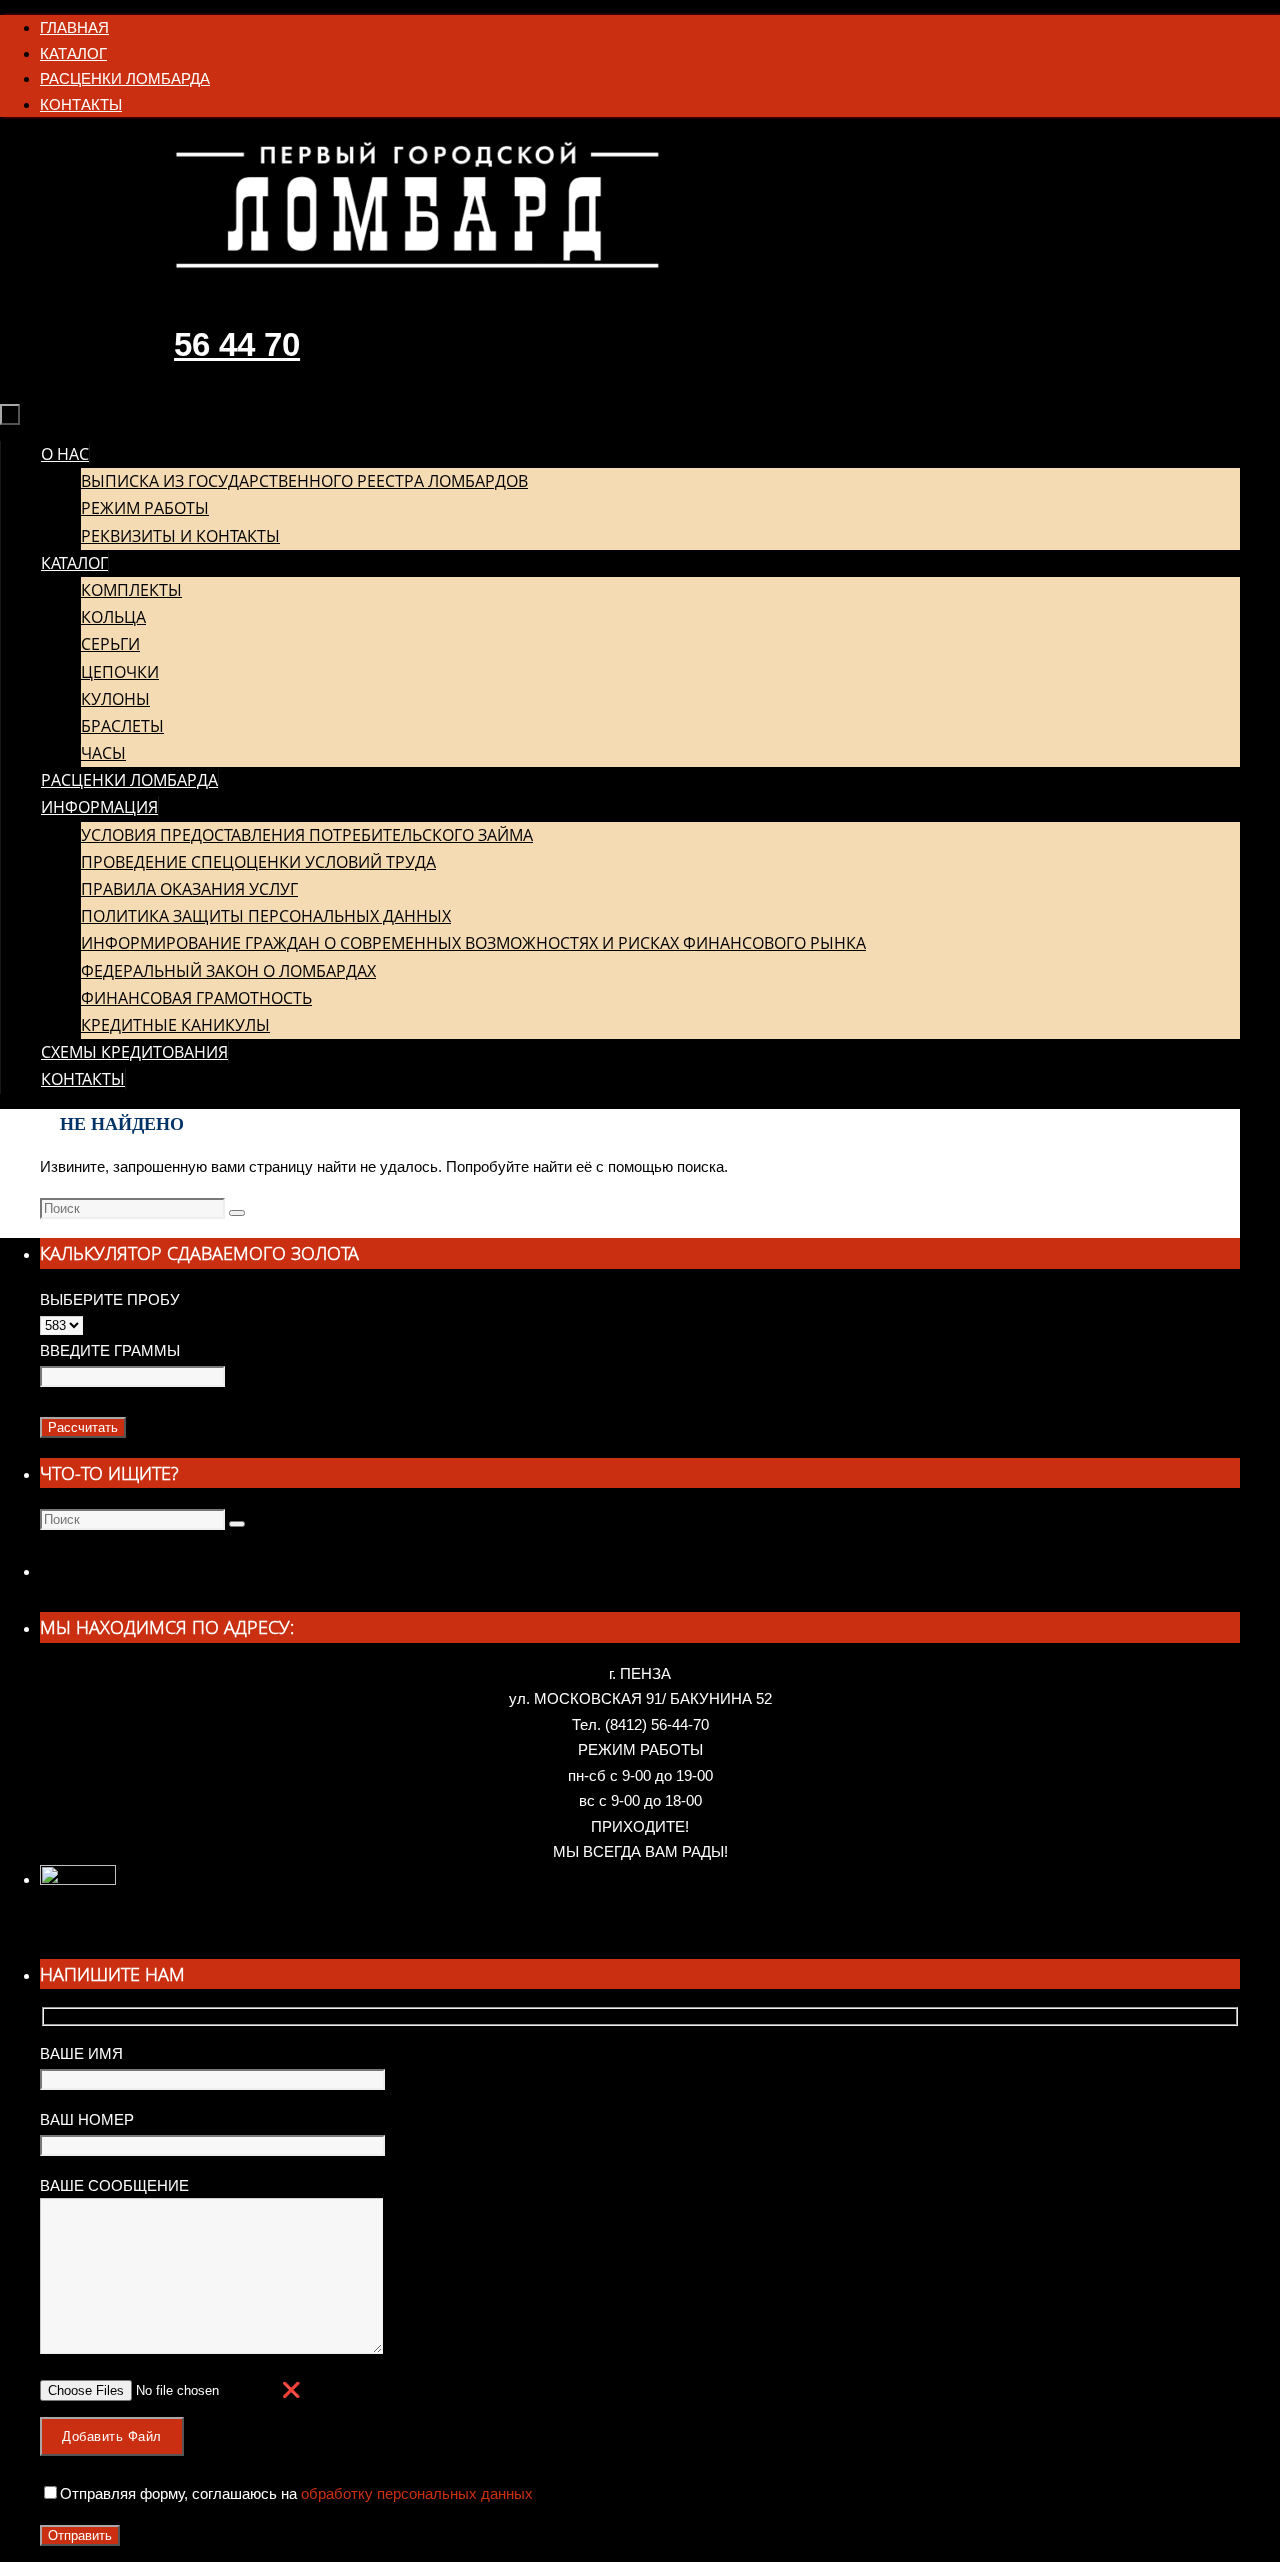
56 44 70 (237, 344)
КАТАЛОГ (73, 53)
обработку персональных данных (415, 2493)
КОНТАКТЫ (81, 104)
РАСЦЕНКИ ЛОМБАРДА (125, 78)
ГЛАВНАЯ (74, 27)
